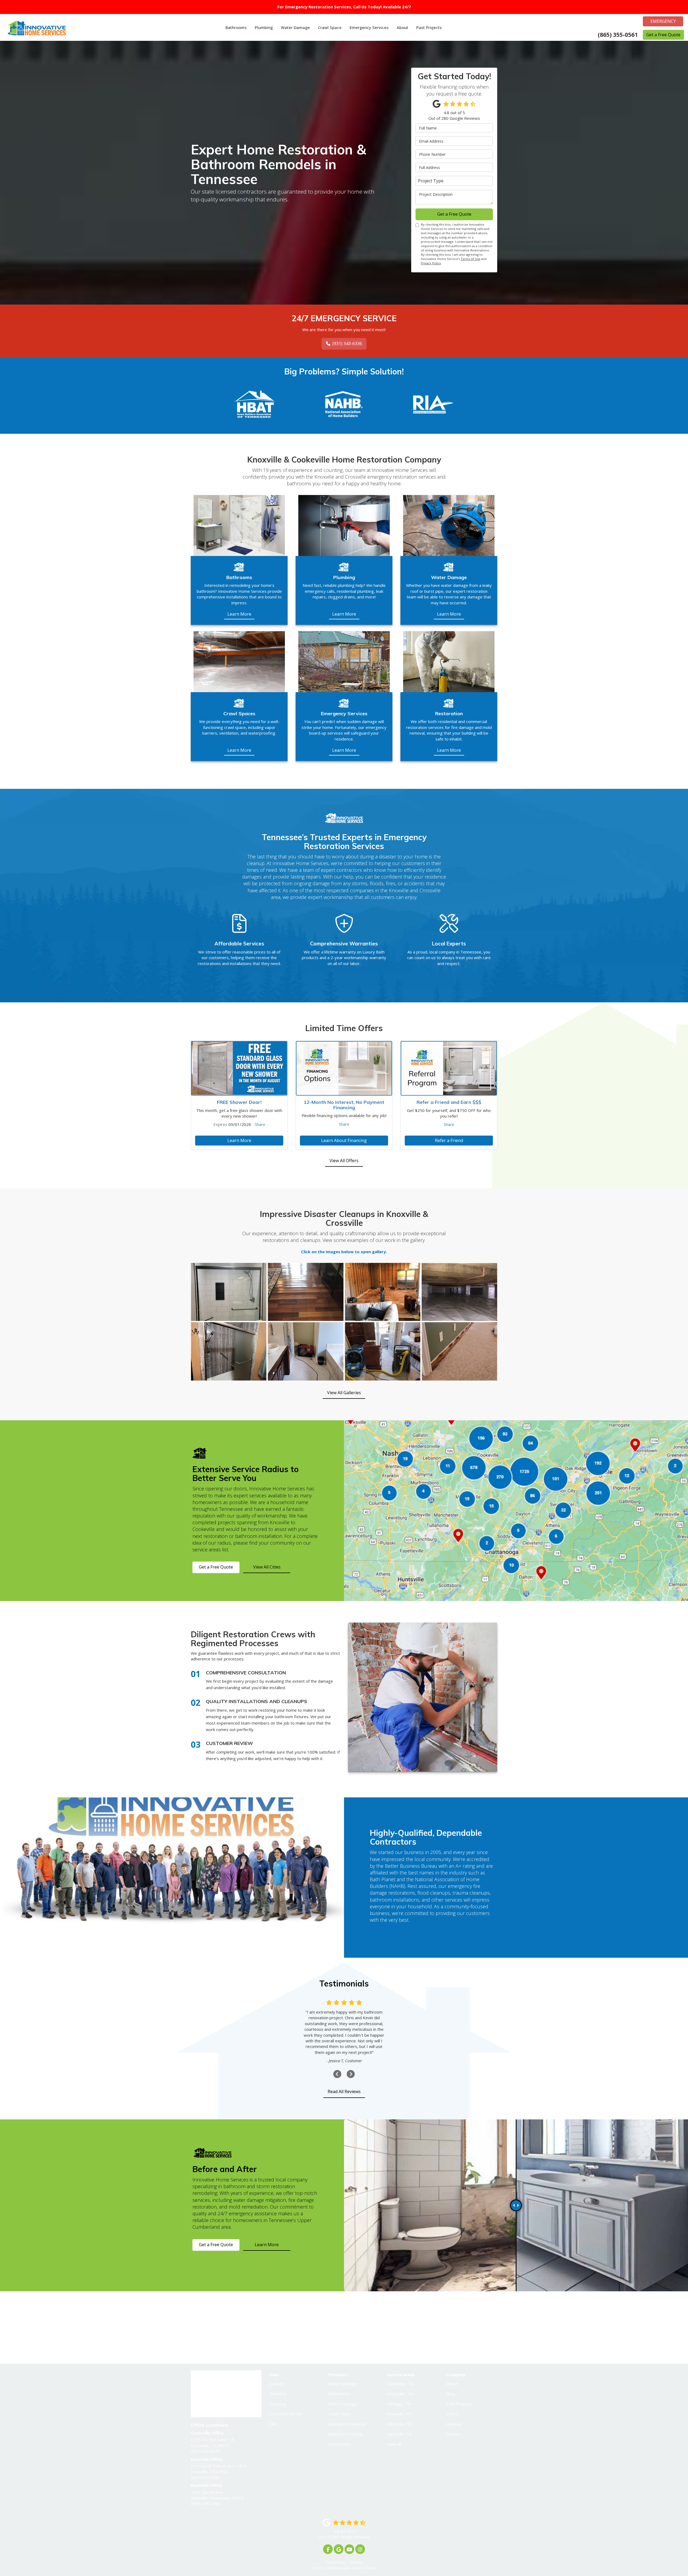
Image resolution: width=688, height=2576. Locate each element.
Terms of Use (470, 259)
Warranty (278, 2394)
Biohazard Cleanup (345, 2434)
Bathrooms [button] (236, 27)
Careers (454, 2434)
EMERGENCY (663, 21)
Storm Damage (342, 2404)
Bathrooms (339, 2394)
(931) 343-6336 (347, 344)
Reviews (454, 2424)
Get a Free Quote (663, 35)
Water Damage (343, 2384)
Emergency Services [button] (369, 27)
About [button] (402, 27)
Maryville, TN (399, 2424)
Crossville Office (299, 2322)
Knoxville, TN (399, 2414)
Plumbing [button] (264, 27)
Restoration (339, 2444)
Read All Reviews (344, 2091)
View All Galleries (344, 1393)
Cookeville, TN (400, 2384)
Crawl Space (340, 2414)
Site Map (356, 2562)
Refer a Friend (449, 1140)
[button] (337, 2074)
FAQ (273, 2424)
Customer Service (286, 2414)
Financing (278, 2404)
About (452, 2384)
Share (260, 1124)
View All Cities (267, 1567)
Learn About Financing (344, 1140)
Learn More (239, 1140)
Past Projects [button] (429, 27)
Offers (452, 2414)
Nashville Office (456, 2322)
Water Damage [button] (295, 27)
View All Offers (344, 1161)
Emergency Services (347, 2424)
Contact (277, 2384)
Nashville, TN (399, 2434)
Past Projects (459, 2404)
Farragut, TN (399, 2404)
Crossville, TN (400, 2394)
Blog (451, 2394)
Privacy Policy (431, 263)
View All (394, 2444)
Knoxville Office (378, 2322)
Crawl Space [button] (330, 27)
